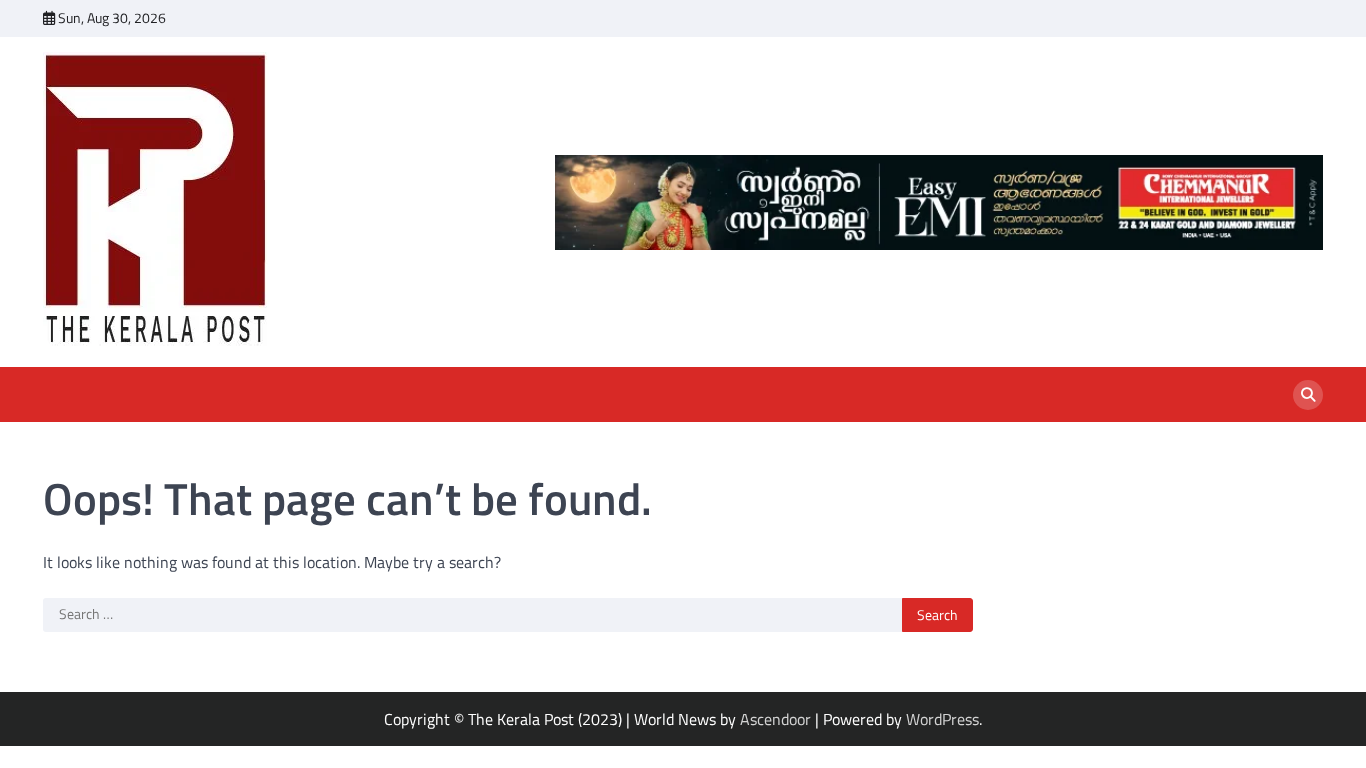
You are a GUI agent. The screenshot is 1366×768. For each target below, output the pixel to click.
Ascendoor (775, 719)
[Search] (1308, 395)
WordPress (942, 719)
